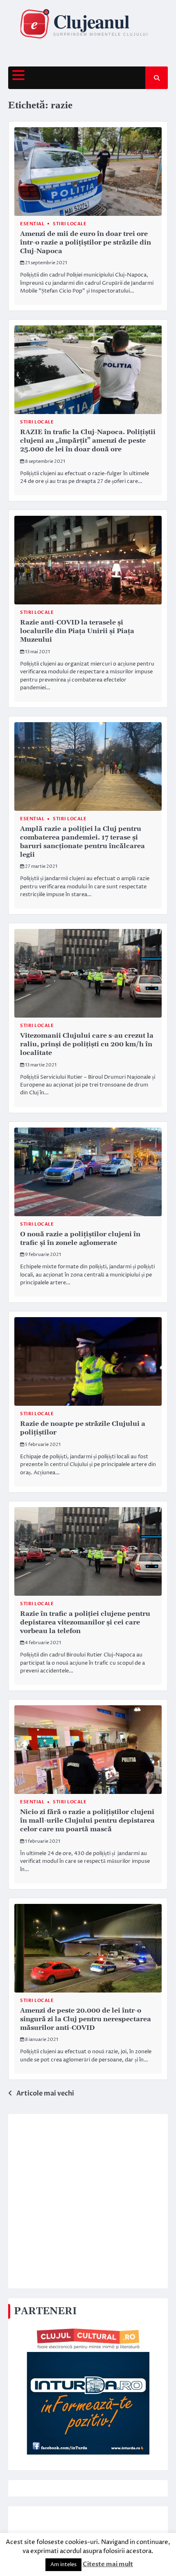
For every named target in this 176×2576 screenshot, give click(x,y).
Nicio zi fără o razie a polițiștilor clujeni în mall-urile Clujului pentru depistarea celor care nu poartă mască (87, 1821)
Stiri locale (70, 224)
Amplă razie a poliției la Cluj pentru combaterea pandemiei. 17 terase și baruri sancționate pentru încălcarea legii (82, 842)
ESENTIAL (32, 224)
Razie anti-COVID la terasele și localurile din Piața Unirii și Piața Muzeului (77, 631)
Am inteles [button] (63, 2565)
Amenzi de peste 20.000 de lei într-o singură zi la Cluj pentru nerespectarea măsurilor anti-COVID (86, 2019)
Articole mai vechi (45, 2093)
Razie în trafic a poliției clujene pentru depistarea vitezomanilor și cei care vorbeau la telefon (85, 1622)
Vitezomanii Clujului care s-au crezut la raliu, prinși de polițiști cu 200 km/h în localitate (87, 1044)
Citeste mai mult (108, 2564)
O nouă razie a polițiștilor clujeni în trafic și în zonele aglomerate (80, 1239)
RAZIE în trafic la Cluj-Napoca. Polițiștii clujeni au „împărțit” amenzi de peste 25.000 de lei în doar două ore (88, 441)
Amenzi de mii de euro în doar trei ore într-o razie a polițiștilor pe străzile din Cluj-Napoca (86, 243)
